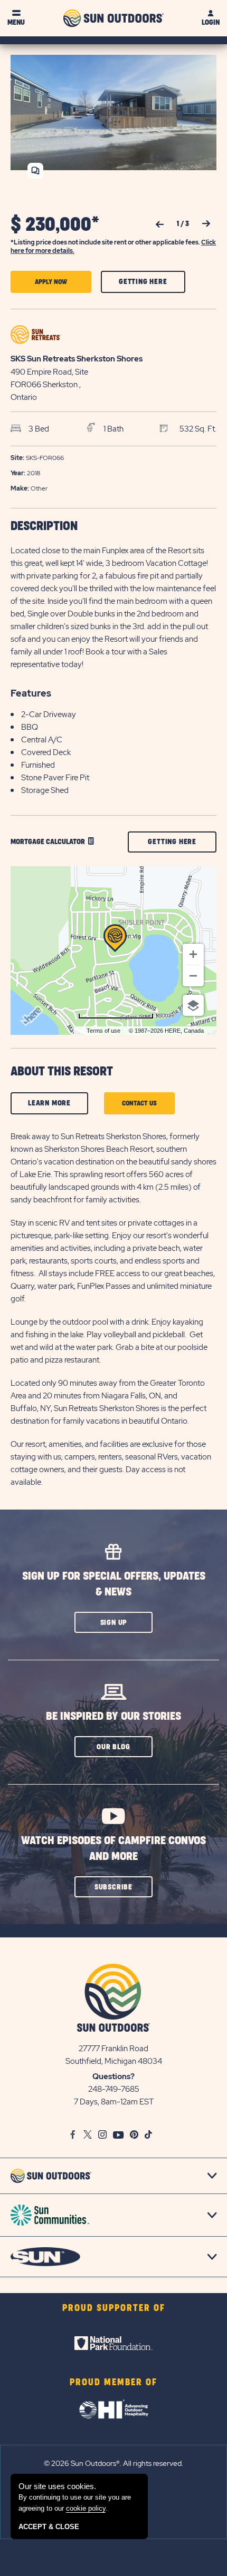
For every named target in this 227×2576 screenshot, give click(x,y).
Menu (16, 22)
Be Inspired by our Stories (113, 1716)
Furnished (38, 765)
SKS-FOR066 (37, 458)
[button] (51, 282)
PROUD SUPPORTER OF (114, 2308)
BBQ (30, 727)
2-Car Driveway (49, 714)
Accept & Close (49, 2527)
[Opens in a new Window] (113, 2343)
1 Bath (113, 429)
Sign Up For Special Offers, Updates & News (114, 1584)
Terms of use (103, 1031)
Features (31, 693)
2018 (25, 473)
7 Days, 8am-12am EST (114, 2102)
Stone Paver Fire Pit (55, 778)
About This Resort (62, 1072)
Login (211, 22)
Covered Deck (46, 752)
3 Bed (39, 429)
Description (44, 526)
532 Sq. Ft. (198, 429)
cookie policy (86, 2508)
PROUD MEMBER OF (113, 2383)
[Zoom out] (193, 976)
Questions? (113, 2077)
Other (29, 488)
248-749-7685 (114, 2089)
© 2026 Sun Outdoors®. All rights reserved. (113, 2463)
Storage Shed (45, 790)
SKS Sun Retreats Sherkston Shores (77, 359)
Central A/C (42, 740)
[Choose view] (193, 1005)
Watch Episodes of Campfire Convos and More (113, 1849)
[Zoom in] (193, 954)
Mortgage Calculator (48, 842)
